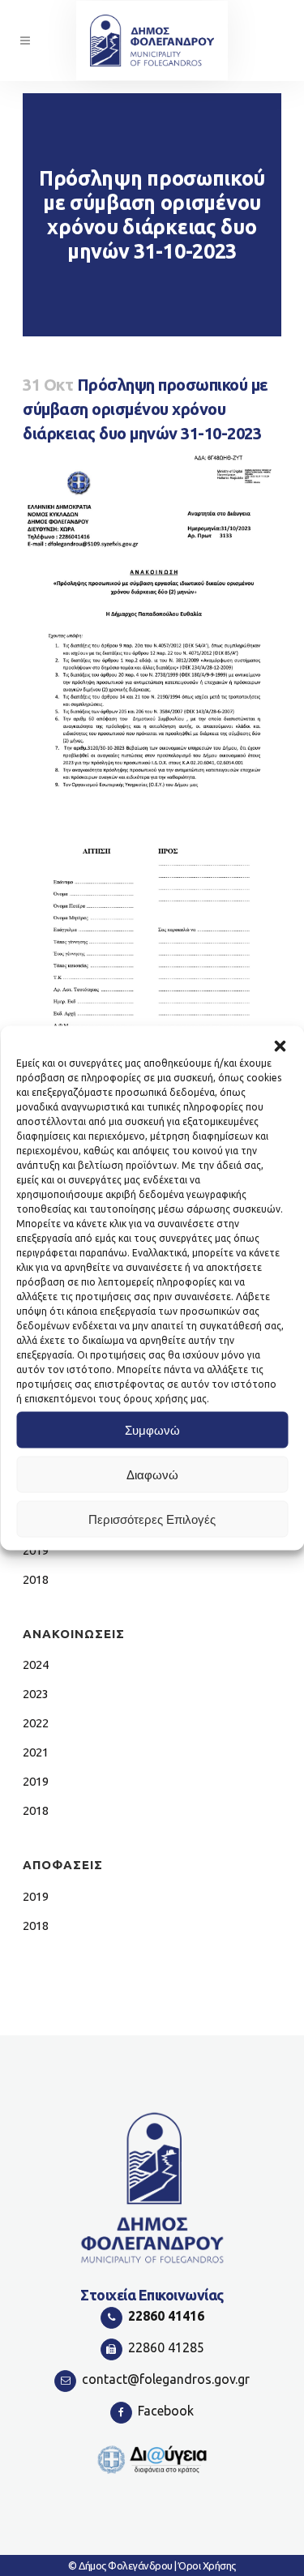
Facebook (166, 2411)
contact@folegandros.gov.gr (166, 2379)
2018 (36, 1579)
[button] (280, 1046)
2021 (36, 1752)
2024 (36, 1665)
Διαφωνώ (152, 1474)
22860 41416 (166, 2316)
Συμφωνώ (152, 1429)
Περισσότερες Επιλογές (152, 1519)
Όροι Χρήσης (207, 2565)
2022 (36, 1723)
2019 (36, 1781)
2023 (36, 1694)
